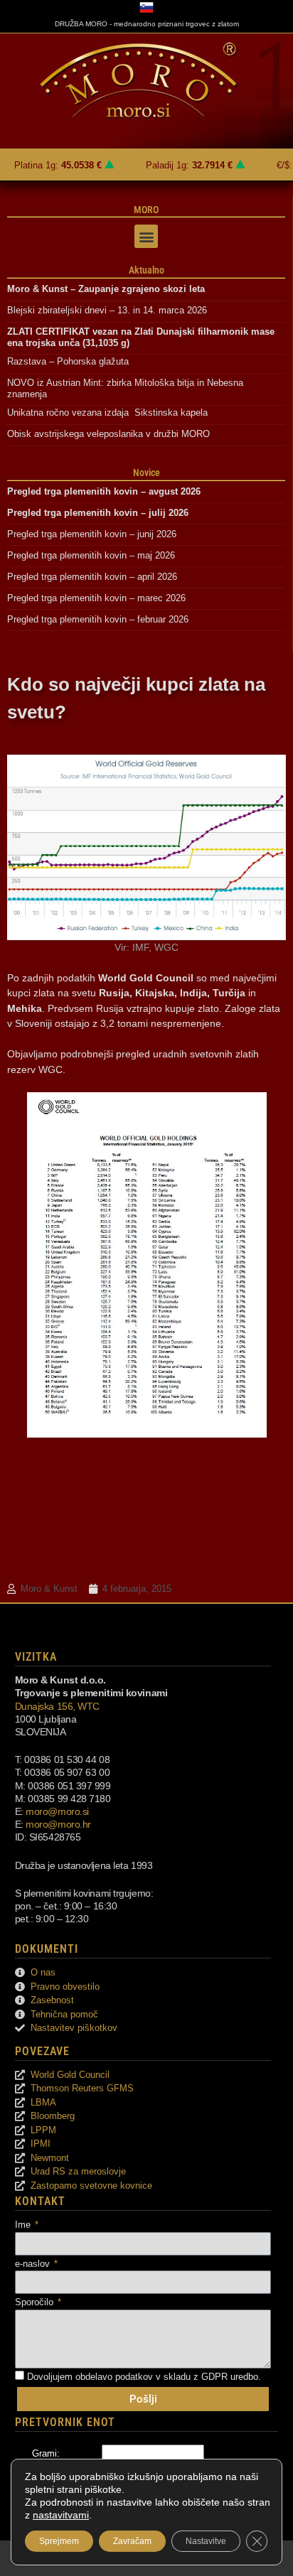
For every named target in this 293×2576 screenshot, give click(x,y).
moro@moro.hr (58, 1824)
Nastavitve (206, 2541)
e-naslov (34, 2264)
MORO (146, 210)
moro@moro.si (57, 1811)
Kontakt (40, 2201)
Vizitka (36, 1657)
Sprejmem (59, 2541)
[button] (146, 236)
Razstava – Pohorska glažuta (68, 361)
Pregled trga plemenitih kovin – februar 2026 (98, 619)
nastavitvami (61, 2515)
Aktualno (146, 270)
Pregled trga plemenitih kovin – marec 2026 (96, 598)
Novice (146, 473)
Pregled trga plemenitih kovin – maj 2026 (91, 555)
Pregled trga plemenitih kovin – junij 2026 (92, 534)
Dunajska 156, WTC (57, 1706)
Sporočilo (36, 2302)
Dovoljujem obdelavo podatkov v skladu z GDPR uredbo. (144, 2377)
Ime (24, 2225)
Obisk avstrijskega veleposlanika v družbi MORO (108, 434)
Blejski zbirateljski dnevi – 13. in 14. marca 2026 (107, 310)
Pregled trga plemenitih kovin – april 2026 (92, 577)
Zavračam (132, 2541)
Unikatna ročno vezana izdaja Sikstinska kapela (107, 413)
